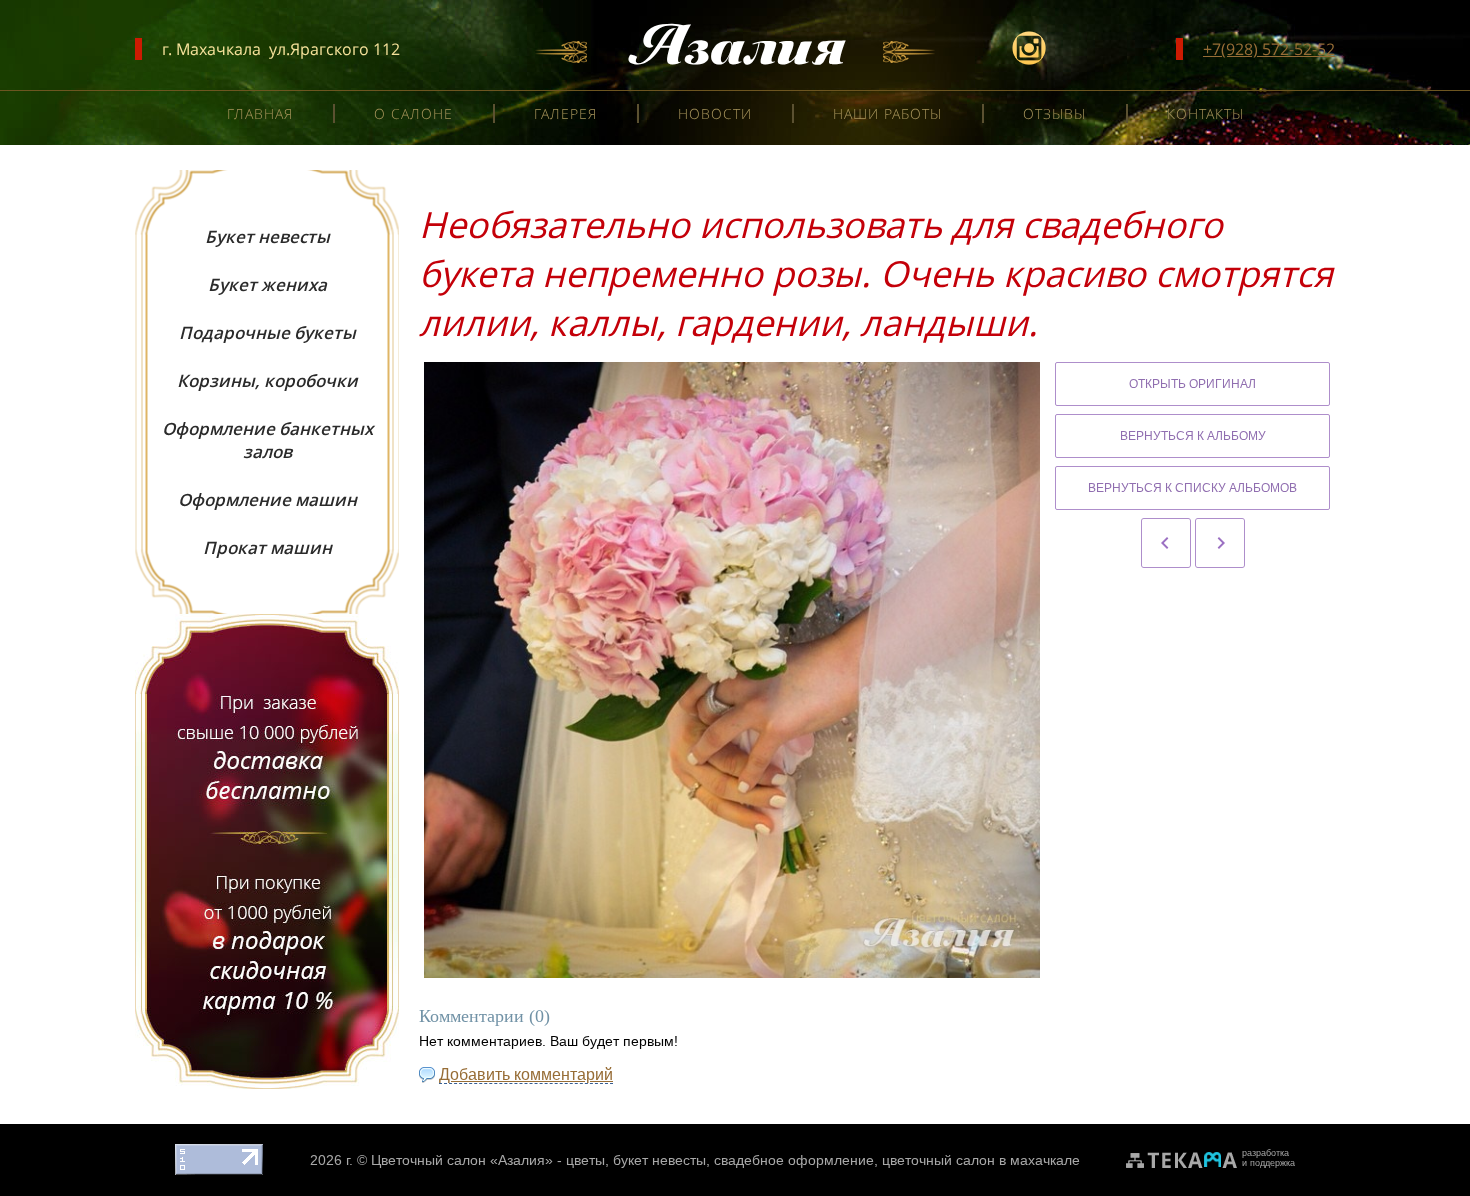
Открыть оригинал (1192, 384)
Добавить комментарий (526, 1074)
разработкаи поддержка (1268, 1158)
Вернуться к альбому (1193, 436)
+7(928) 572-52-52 (1269, 49)
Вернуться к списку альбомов (1192, 488)
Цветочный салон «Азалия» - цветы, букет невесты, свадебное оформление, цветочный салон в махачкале (725, 1160)
